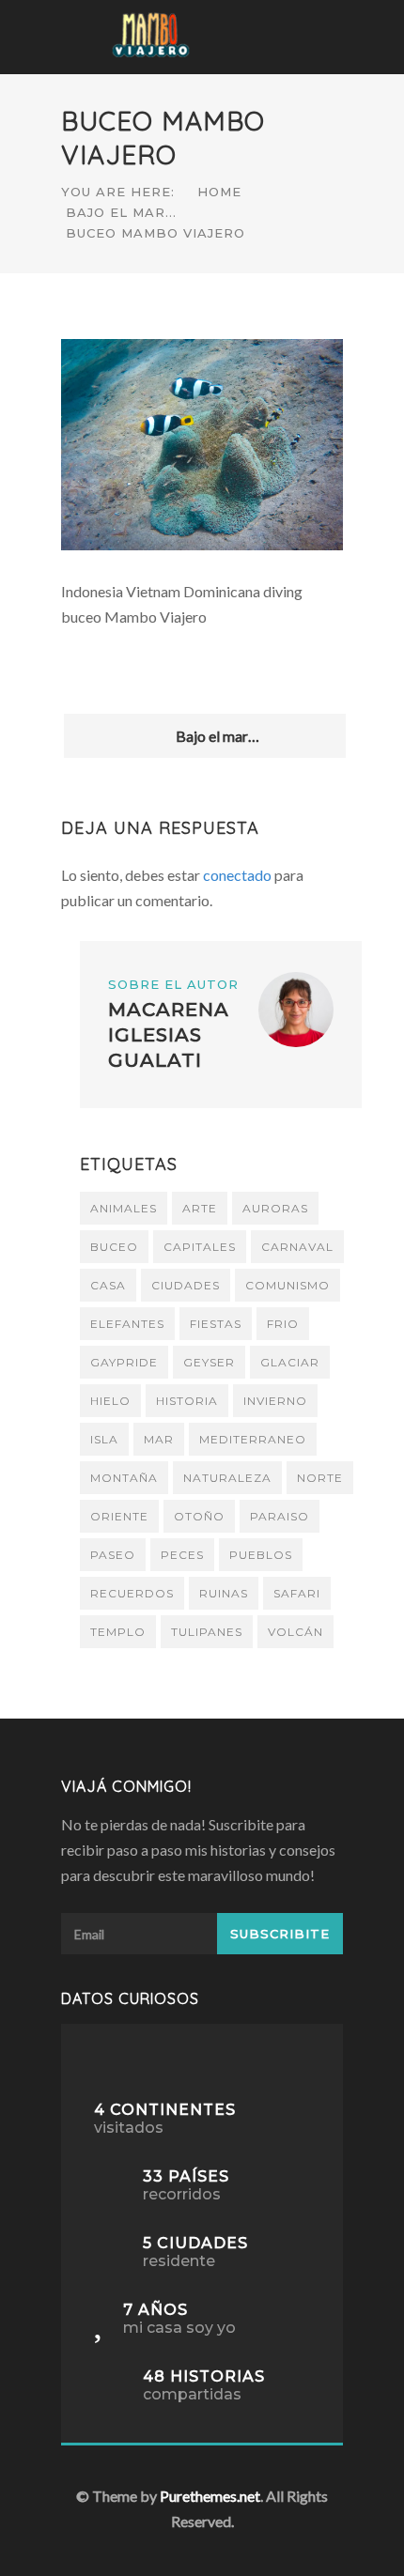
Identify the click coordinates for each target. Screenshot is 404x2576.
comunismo (287, 1285)
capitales (200, 1247)
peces (182, 1555)
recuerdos (132, 1593)
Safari (297, 1593)
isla (104, 1439)
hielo (110, 1401)
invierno (275, 1401)
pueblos (261, 1555)
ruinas (224, 1593)
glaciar (290, 1362)
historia (187, 1401)
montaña (124, 1478)
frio (283, 1324)
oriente (119, 1516)
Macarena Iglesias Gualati (169, 1035)
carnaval (297, 1247)
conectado (237, 875)
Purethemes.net (210, 2496)
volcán (295, 1632)
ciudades (186, 1285)
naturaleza (227, 1478)
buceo (114, 1247)
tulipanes (207, 1632)
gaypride (124, 1362)
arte (200, 1208)
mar (159, 1439)
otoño (199, 1516)
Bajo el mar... (121, 212)
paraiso (280, 1516)
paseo (113, 1555)
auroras (275, 1208)
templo (118, 1632)
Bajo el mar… (215, 736)
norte (320, 1478)
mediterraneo (253, 1439)
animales (124, 1208)
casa (108, 1285)
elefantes (127, 1324)
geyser (209, 1362)
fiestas (216, 1324)
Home (219, 192)
